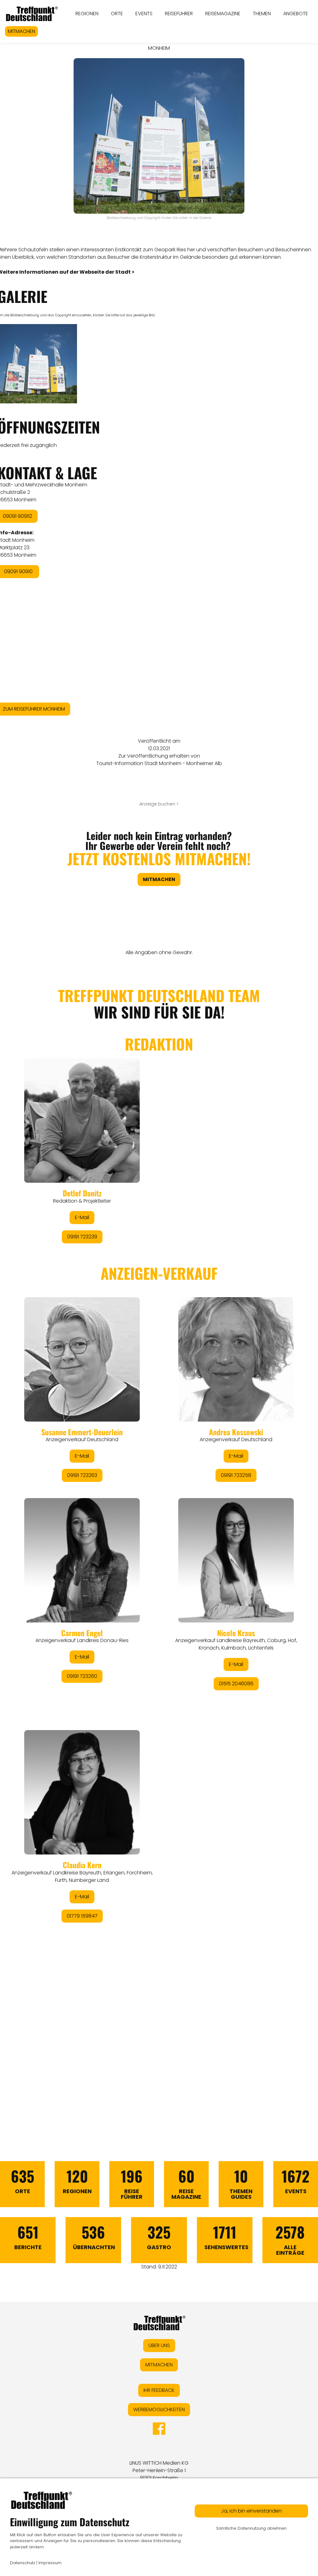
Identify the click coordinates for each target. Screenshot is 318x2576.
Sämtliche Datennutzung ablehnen (251, 2528)
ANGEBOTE (296, 14)
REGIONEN (87, 14)
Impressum (50, 2563)
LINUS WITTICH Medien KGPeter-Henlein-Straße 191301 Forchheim (159, 2470)
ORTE (117, 14)
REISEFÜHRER (179, 14)
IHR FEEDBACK (159, 2390)
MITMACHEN (21, 31)
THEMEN (262, 14)
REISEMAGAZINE (223, 14)
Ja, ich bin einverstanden (251, 2511)
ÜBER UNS (159, 2345)
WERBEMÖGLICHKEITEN (159, 2409)
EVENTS (144, 14)
